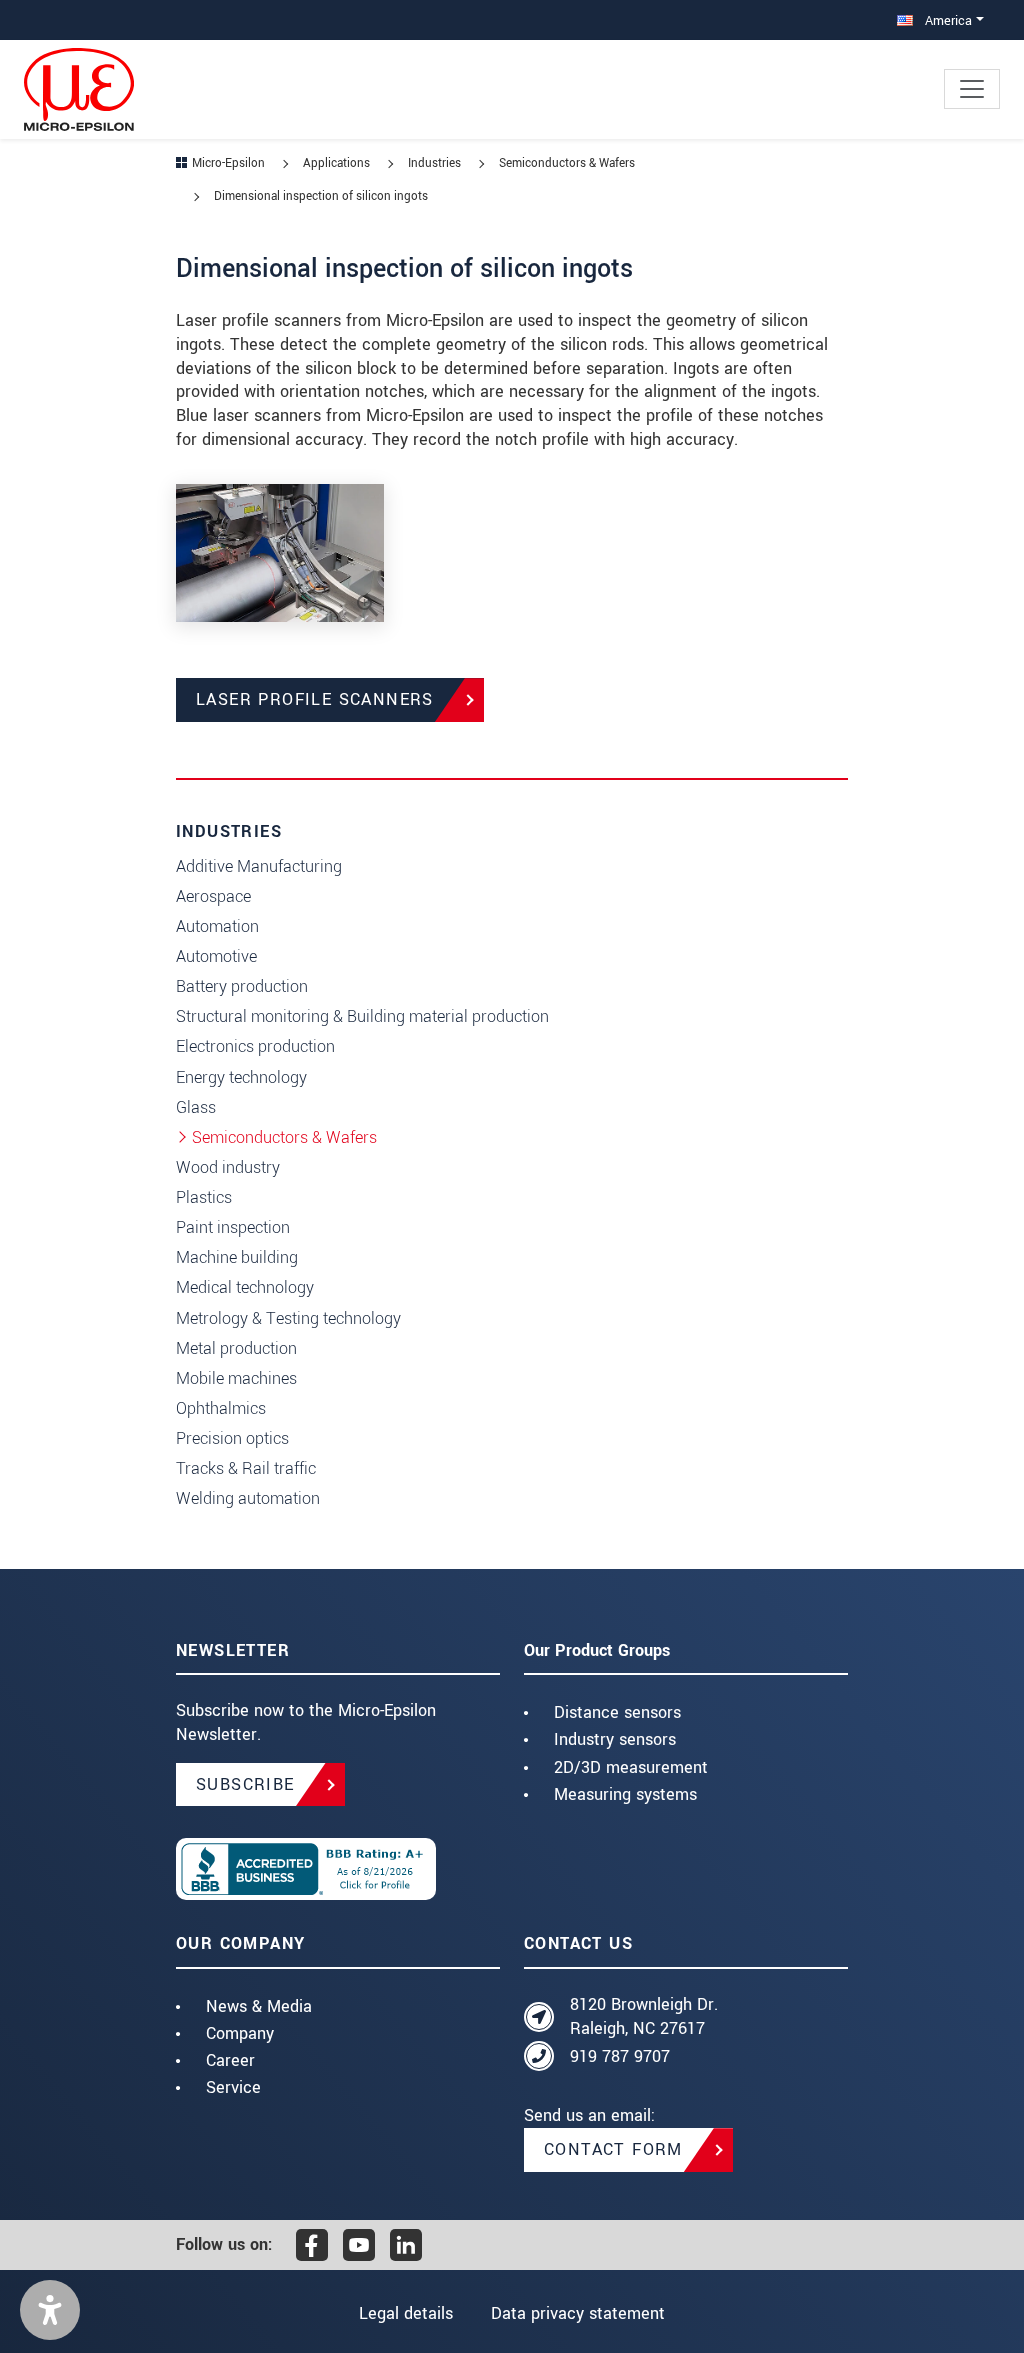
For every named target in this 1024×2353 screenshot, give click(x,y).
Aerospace (213, 896)
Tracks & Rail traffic (246, 1468)
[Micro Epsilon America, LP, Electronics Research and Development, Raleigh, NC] (338, 1869)
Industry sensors (615, 1739)
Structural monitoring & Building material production (362, 1016)
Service (233, 2087)
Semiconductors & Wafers (284, 1137)
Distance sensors (617, 1712)
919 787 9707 (620, 2056)
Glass (196, 1107)
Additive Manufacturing (259, 866)
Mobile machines (236, 1378)
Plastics (204, 1197)
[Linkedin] (406, 2245)
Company (240, 2033)
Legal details (406, 2313)
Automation (217, 926)
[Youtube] (359, 2245)
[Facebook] (312, 2245)
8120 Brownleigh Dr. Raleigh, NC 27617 (644, 2016)
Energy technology (241, 1077)
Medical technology (245, 1287)
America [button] (946, 20)
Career (230, 2060)
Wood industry (228, 1167)
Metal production (236, 1348)
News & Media (259, 2006)
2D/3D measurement (631, 1767)
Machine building (237, 1257)
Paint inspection (233, 1227)
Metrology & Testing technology (288, 1318)
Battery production (242, 986)
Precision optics (232, 1438)
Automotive (216, 956)
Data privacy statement (578, 2313)
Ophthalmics (221, 1408)
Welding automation (248, 1498)
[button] (50, 2310)
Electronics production (255, 1046)
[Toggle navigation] (972, 89)
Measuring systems (625, 1794)
